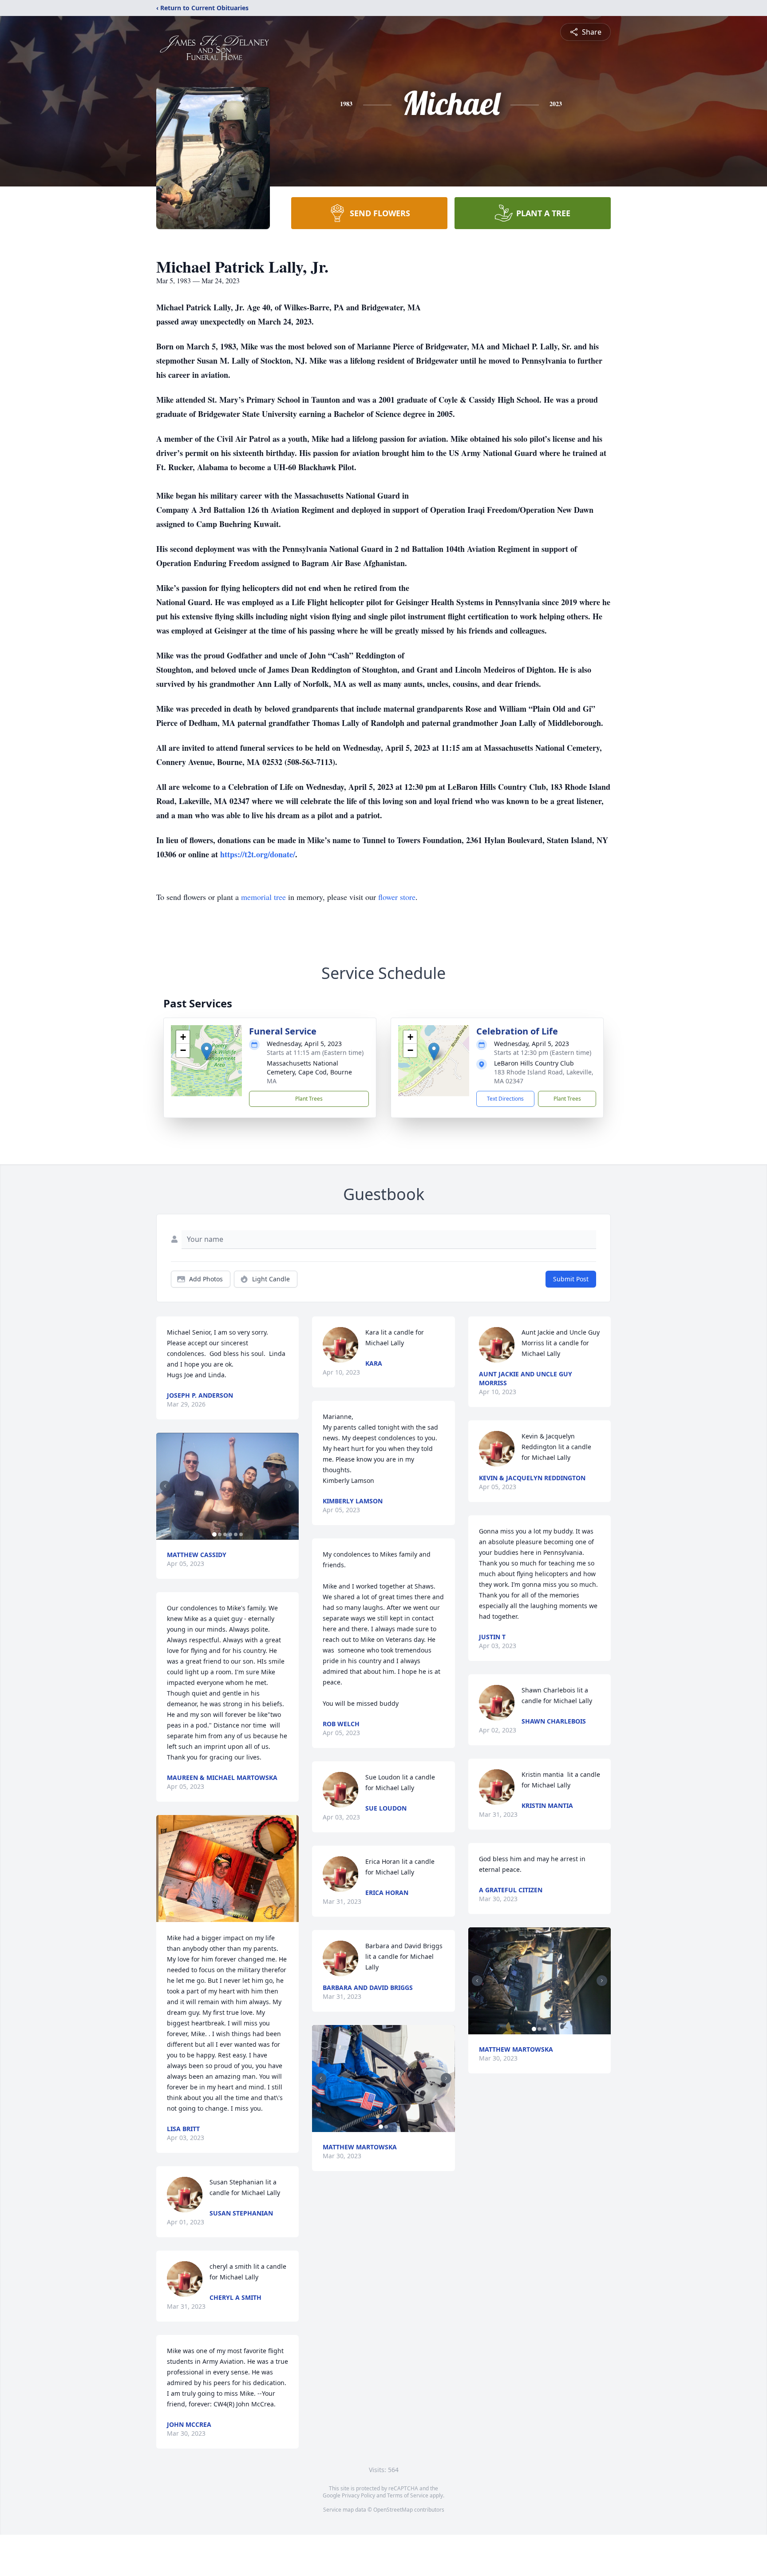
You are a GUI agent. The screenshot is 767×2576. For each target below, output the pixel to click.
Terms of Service (408, 2495)
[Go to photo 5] (236, 1534)
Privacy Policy (358, 2495)
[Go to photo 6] (241, 1534)
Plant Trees (309, 1099)
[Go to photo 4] (230, 1534)
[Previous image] (165, 1486)
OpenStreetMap (393, 2510)
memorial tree (263, 897)
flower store (397, 897)
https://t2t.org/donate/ (258, 854)
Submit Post (571, 1279)
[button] (207, 1052)
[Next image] (290, 1486)
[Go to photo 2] (220, 1534)
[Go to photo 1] (214, 1534)
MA (272, 1081)
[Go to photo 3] (225, 1534)
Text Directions (505, 1099)
